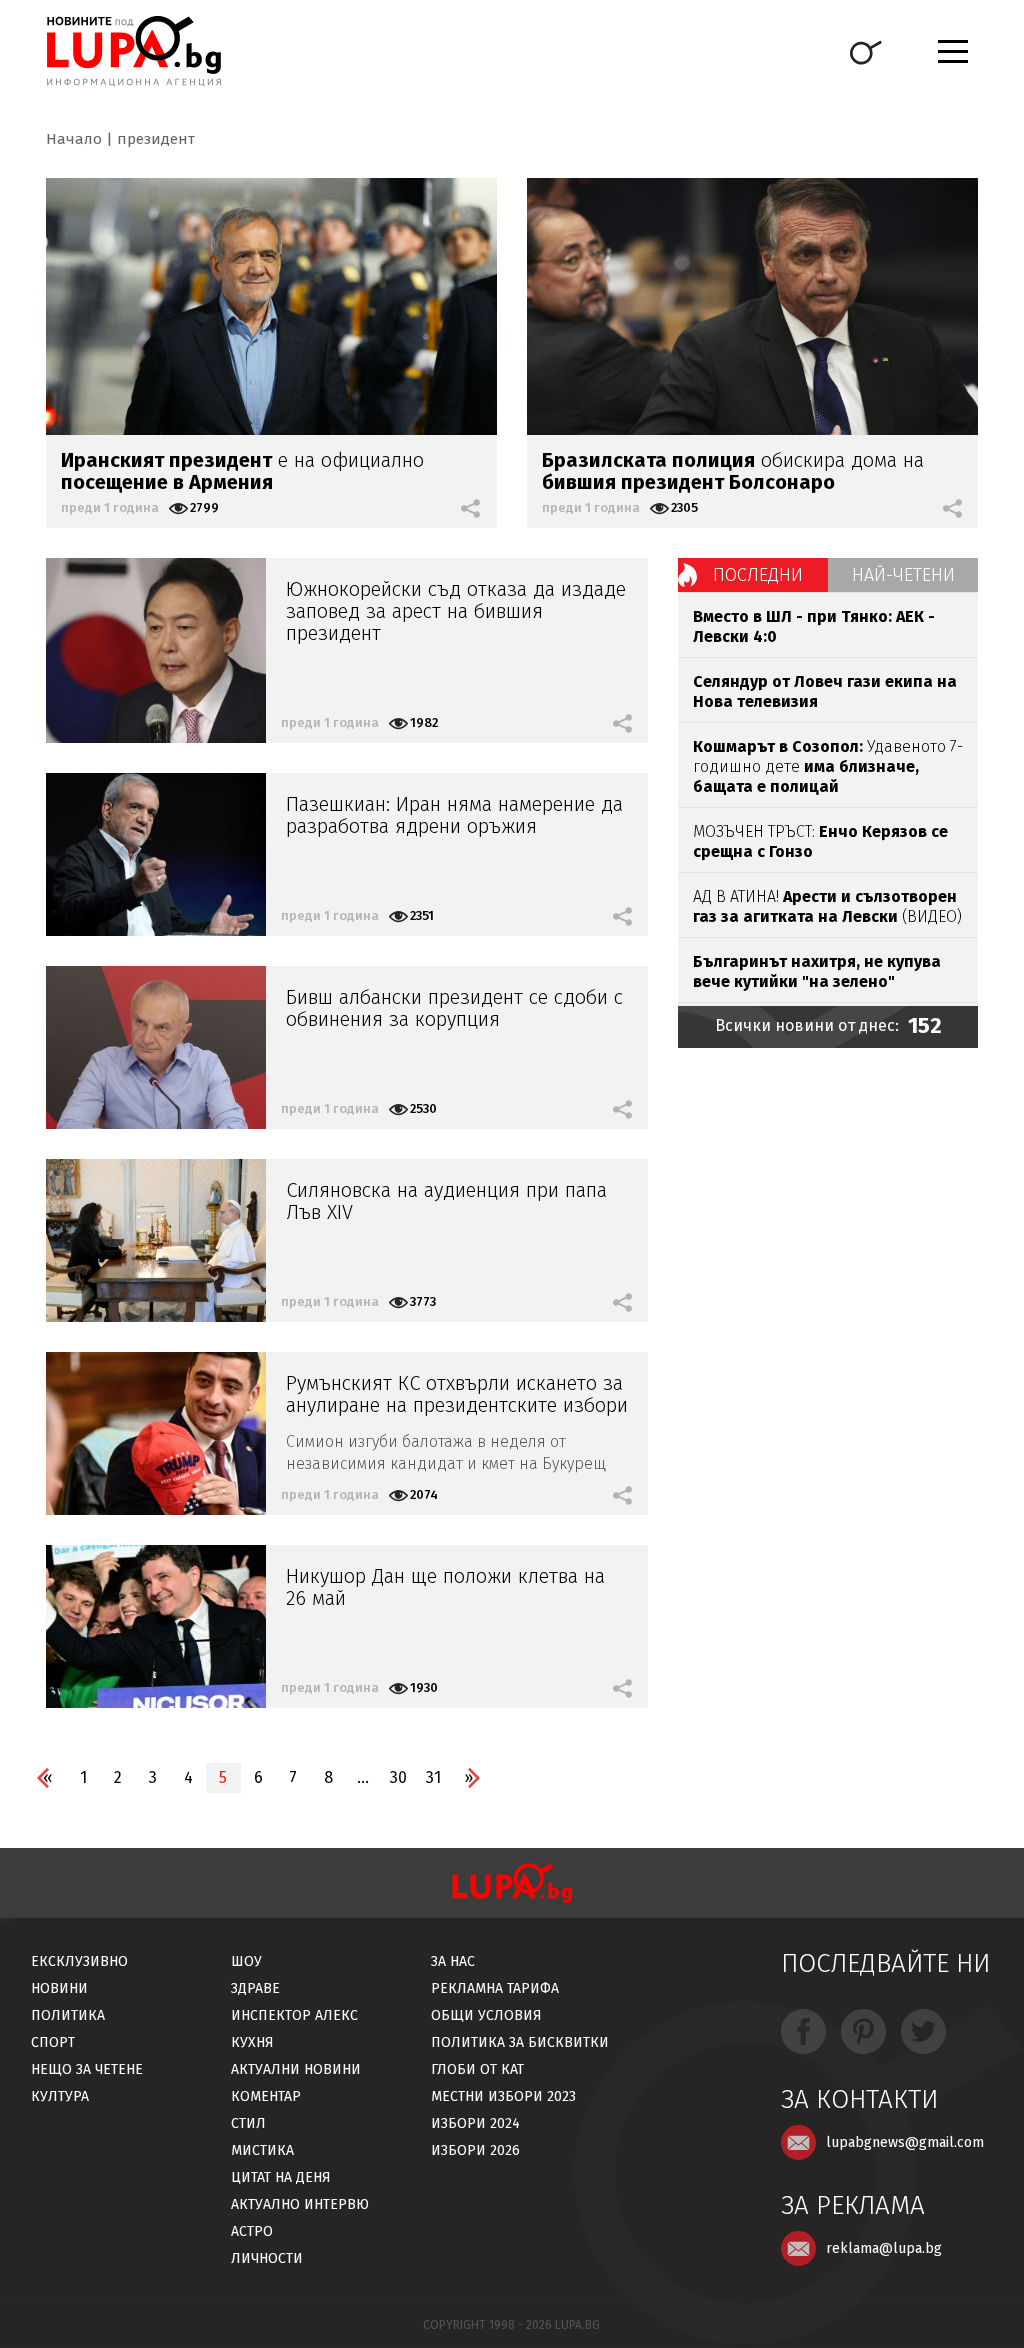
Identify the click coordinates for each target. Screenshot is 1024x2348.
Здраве (255, 1988)
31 (433, 1777)
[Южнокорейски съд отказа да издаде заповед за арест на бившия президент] (156, 650)
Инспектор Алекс (294, 2015)
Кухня (252, 2042)
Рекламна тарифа (495, 1988)
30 (398, 1777)
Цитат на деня (281, 2177)
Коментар (266, 2096)
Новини (59, 1988)
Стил (248, 2123)
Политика (68, 2015)
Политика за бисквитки (520, 2042)
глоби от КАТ (477, 2069)
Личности (267, 2258)
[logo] (133, 51)
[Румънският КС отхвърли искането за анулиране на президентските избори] (156, 1433)
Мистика (262, 2150)
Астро (252, 2231)
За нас (453, 1961)
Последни (758, 575)
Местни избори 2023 (503, 2096)
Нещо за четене (87, 2069)
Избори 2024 (475, 2123)
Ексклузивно (79, 1961)
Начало (74, 139)
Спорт (53, 2042)
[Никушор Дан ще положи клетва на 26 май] (156, 1626)
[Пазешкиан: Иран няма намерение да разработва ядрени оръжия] (156, 854)
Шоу (246, 1961)
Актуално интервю (300, 2204)
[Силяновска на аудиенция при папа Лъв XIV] (156, 1240)
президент (156, 139)
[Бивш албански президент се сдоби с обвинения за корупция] (156, 1047)
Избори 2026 (475, 2150)
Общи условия (486, 2015)
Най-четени (903, 575)
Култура (60, 2096)
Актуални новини (296, 2069)
